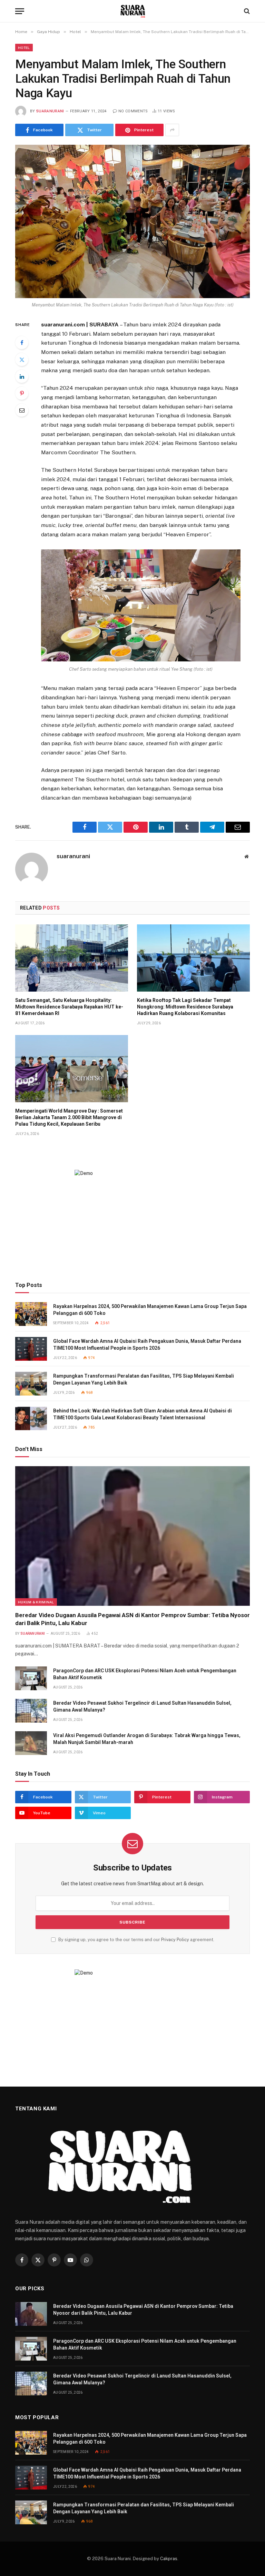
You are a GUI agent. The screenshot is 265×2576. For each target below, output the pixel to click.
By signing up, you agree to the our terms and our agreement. (136, 1940)
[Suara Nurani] (133, 11)
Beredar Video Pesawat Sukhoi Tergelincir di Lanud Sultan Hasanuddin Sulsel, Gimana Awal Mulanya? (142, 1706)
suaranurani (50, 111)
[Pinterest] (22, 393)
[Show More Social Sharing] (172, 130)
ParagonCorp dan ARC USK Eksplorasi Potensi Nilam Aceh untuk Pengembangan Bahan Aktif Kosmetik (145, 1674)
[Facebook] (22, 343)
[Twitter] (22, 359)
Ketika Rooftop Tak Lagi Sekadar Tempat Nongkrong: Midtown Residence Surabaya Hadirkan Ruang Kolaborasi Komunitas (185, 1007)
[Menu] (20, 11)
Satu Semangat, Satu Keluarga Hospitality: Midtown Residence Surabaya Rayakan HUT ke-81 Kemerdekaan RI (69, 1007)
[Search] (246, 11)
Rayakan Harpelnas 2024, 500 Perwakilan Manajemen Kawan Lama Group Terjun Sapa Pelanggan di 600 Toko (150, 1310)
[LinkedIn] (22, 376)
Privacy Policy (175, 1940)
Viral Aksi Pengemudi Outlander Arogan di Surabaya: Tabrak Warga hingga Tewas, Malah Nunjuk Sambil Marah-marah (147, 1739)
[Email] (22, 410)
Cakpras (169, 2559)
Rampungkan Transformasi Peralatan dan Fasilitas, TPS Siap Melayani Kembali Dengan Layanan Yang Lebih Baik (144, 1379)
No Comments (133, 111)
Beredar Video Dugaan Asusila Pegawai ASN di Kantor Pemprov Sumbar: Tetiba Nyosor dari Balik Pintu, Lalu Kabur (132, 1619)
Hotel (24, 48)
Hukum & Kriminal (36, 1602)
